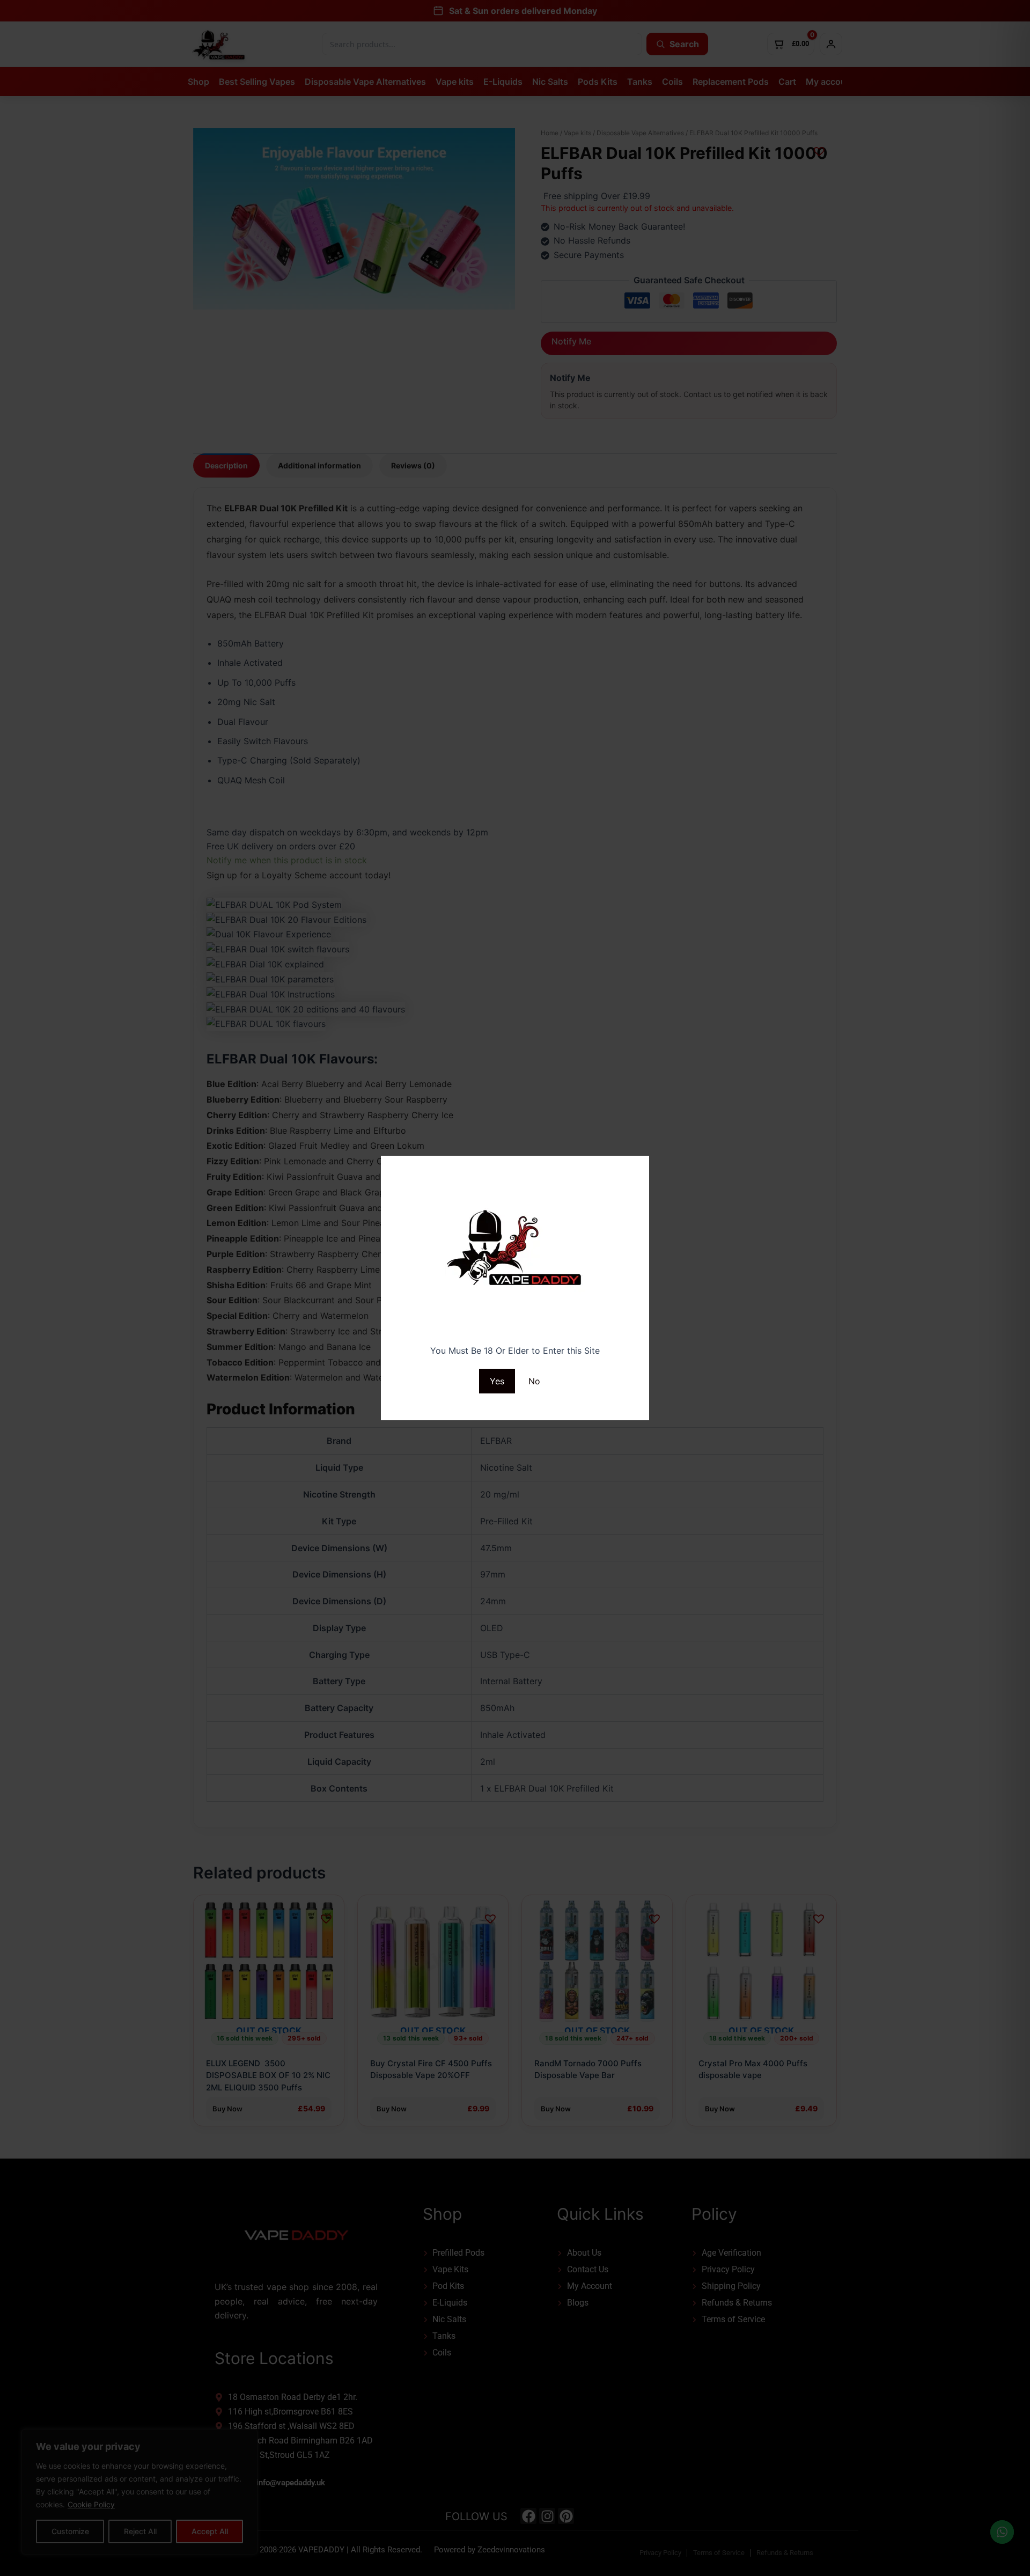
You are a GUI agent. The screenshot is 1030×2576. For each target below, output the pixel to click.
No (534, 1381)
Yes (497, 1381)
